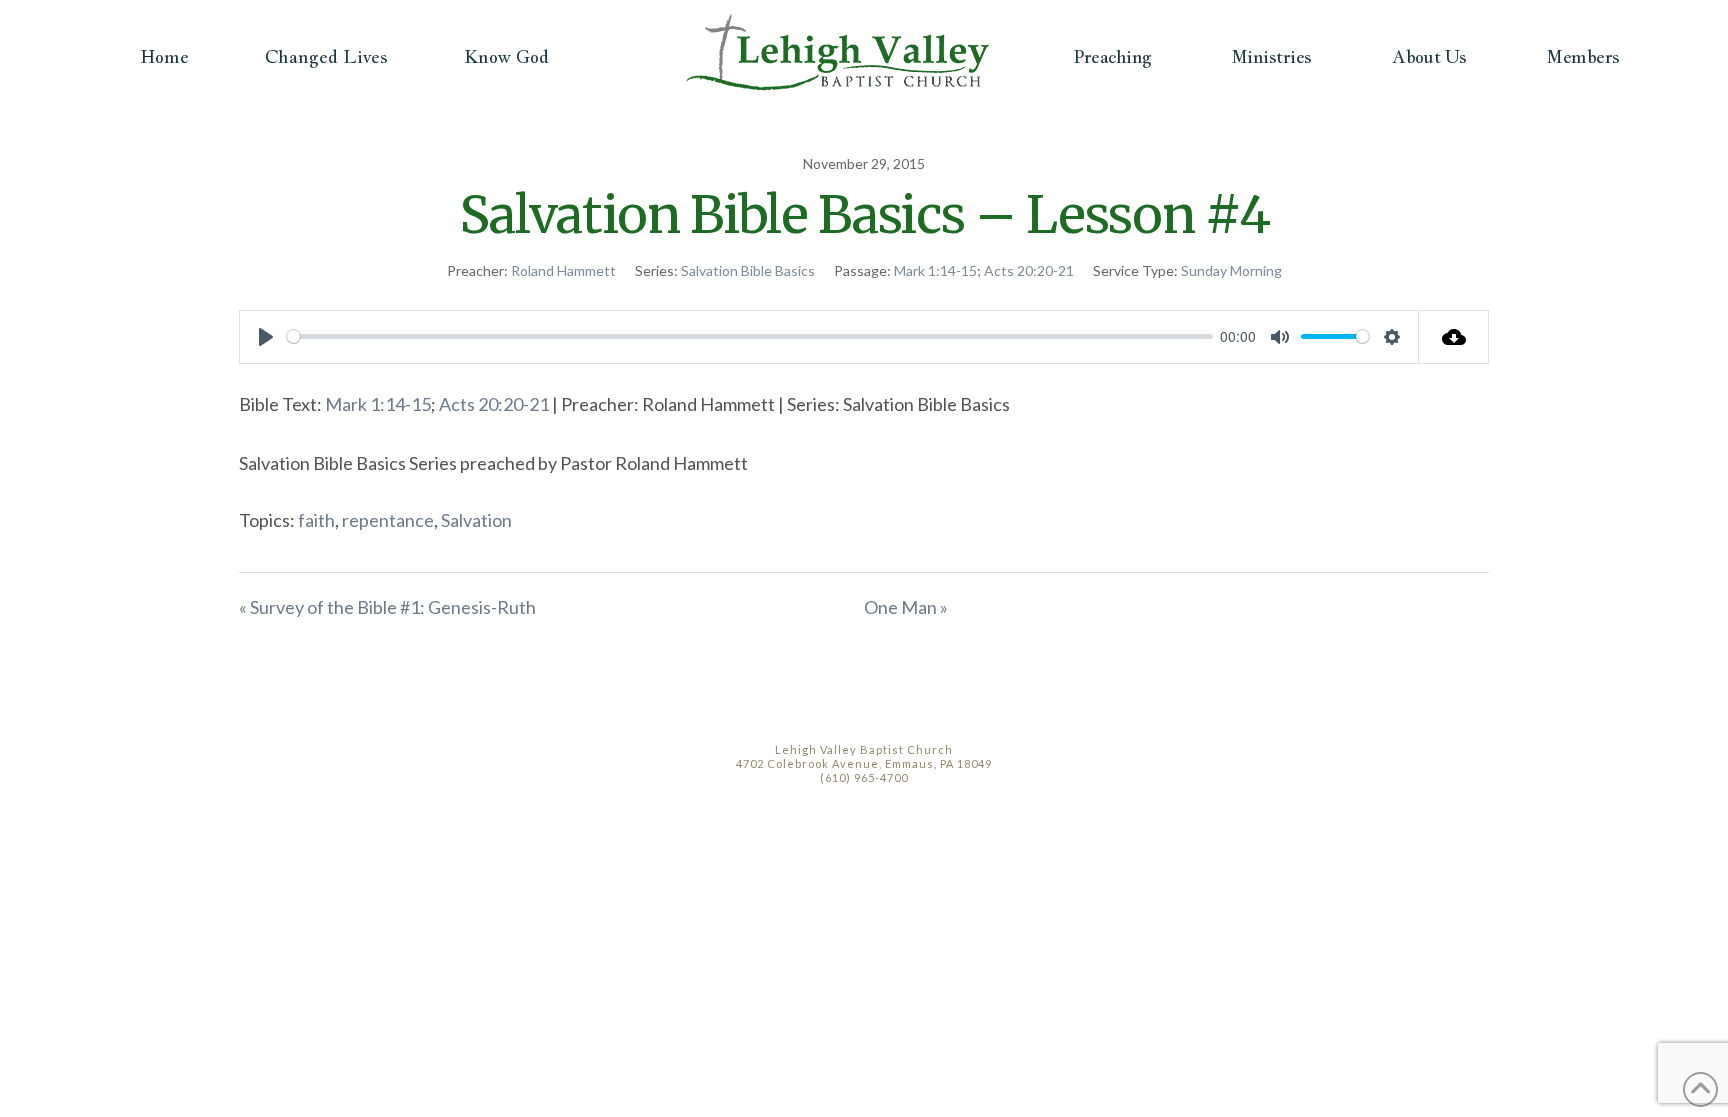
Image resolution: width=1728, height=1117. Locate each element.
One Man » (906, 607)
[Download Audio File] (1454, 337)
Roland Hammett (563, 270)
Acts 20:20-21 (1029, 270)
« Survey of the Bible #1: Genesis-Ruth (387, 607)
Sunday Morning (1231, 270)
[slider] (750, 336)
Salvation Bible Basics (748, 270)
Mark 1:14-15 (935, 270)
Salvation (476, 520)
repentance (388, 520)
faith (316, 520)
